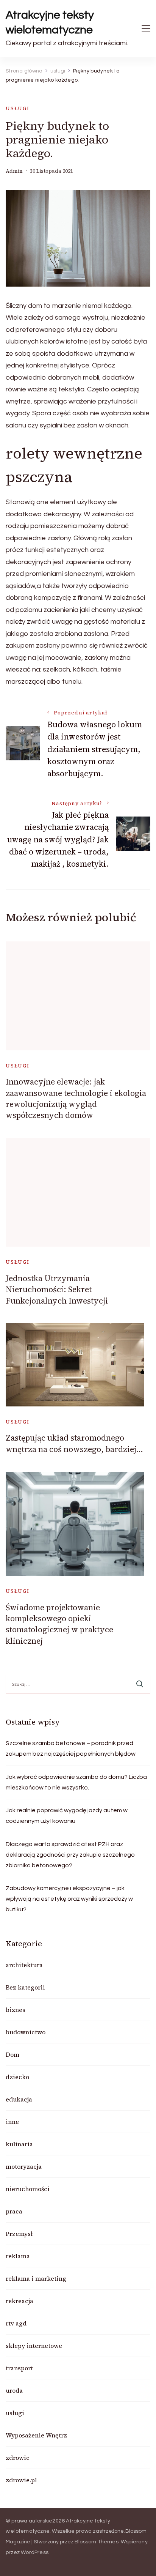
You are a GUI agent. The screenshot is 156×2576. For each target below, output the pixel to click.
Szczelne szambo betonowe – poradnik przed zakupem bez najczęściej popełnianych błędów (71, 1748)
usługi (18, 108)
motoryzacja (24, 2166)
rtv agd (16, 2323)
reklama (18, 2256)
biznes (16, 2010)
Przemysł (19, 2234)
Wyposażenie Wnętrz (36, 2435)
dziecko (17, 2077)
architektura (24, 1965)
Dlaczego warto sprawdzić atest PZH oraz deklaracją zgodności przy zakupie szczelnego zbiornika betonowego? (70, 1855)
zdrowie (18, 2458)
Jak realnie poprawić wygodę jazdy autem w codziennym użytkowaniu (67, 1816)
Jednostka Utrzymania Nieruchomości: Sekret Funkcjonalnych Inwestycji (57, 1290)
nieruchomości (28, 2189)
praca (14, 2211)
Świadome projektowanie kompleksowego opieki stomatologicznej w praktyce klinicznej (59, 1624)
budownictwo (26, 2032)
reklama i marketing (36, 2278)
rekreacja (19, 2301)
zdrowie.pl (21, 2480)
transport (19, 2368)
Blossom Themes (97, 2542)
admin (14, 171)
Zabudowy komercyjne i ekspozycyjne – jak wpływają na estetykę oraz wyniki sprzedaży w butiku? (69, 1899)
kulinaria (19, 2144)
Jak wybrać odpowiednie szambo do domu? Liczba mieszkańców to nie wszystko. (76, 1782)
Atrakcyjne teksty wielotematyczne (50, 22)
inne (12, 2122)
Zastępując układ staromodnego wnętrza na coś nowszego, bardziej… (74, 1443)
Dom (12, 2054)
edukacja (19, 2099)
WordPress (35, 2552)
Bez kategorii (25, 1987)
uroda (14, 2390)
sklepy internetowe (34, 2346)
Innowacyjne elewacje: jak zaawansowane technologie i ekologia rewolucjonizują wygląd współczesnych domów (76, 1098)
